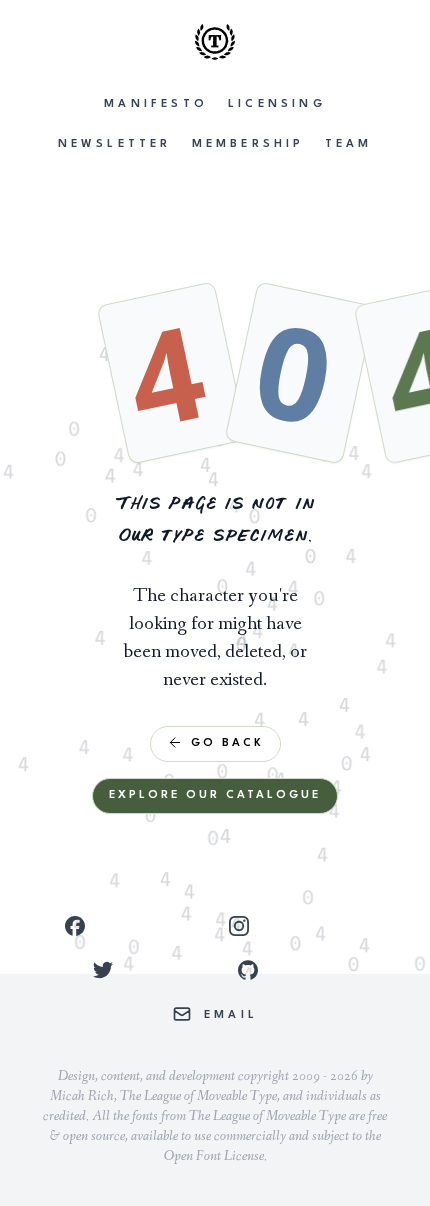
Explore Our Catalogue (215, 795)
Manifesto (156, 104)
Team (349, 144)
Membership (248, 144)
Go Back (227, 743)
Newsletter (115, 144)
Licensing (277, 104)
